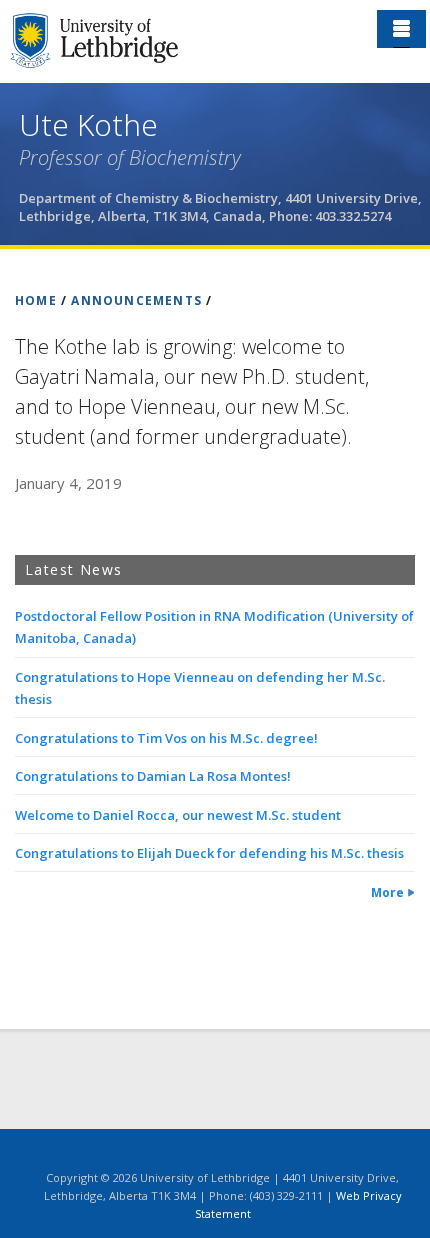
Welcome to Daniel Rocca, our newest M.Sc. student (178, 815)
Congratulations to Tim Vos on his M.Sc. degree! (166, 738)
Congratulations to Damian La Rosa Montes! (153, 776)
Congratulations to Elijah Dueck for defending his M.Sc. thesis (209, 853)
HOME (36, 300)
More (387, 892)
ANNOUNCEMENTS (136, 300)
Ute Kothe (88, 124)
